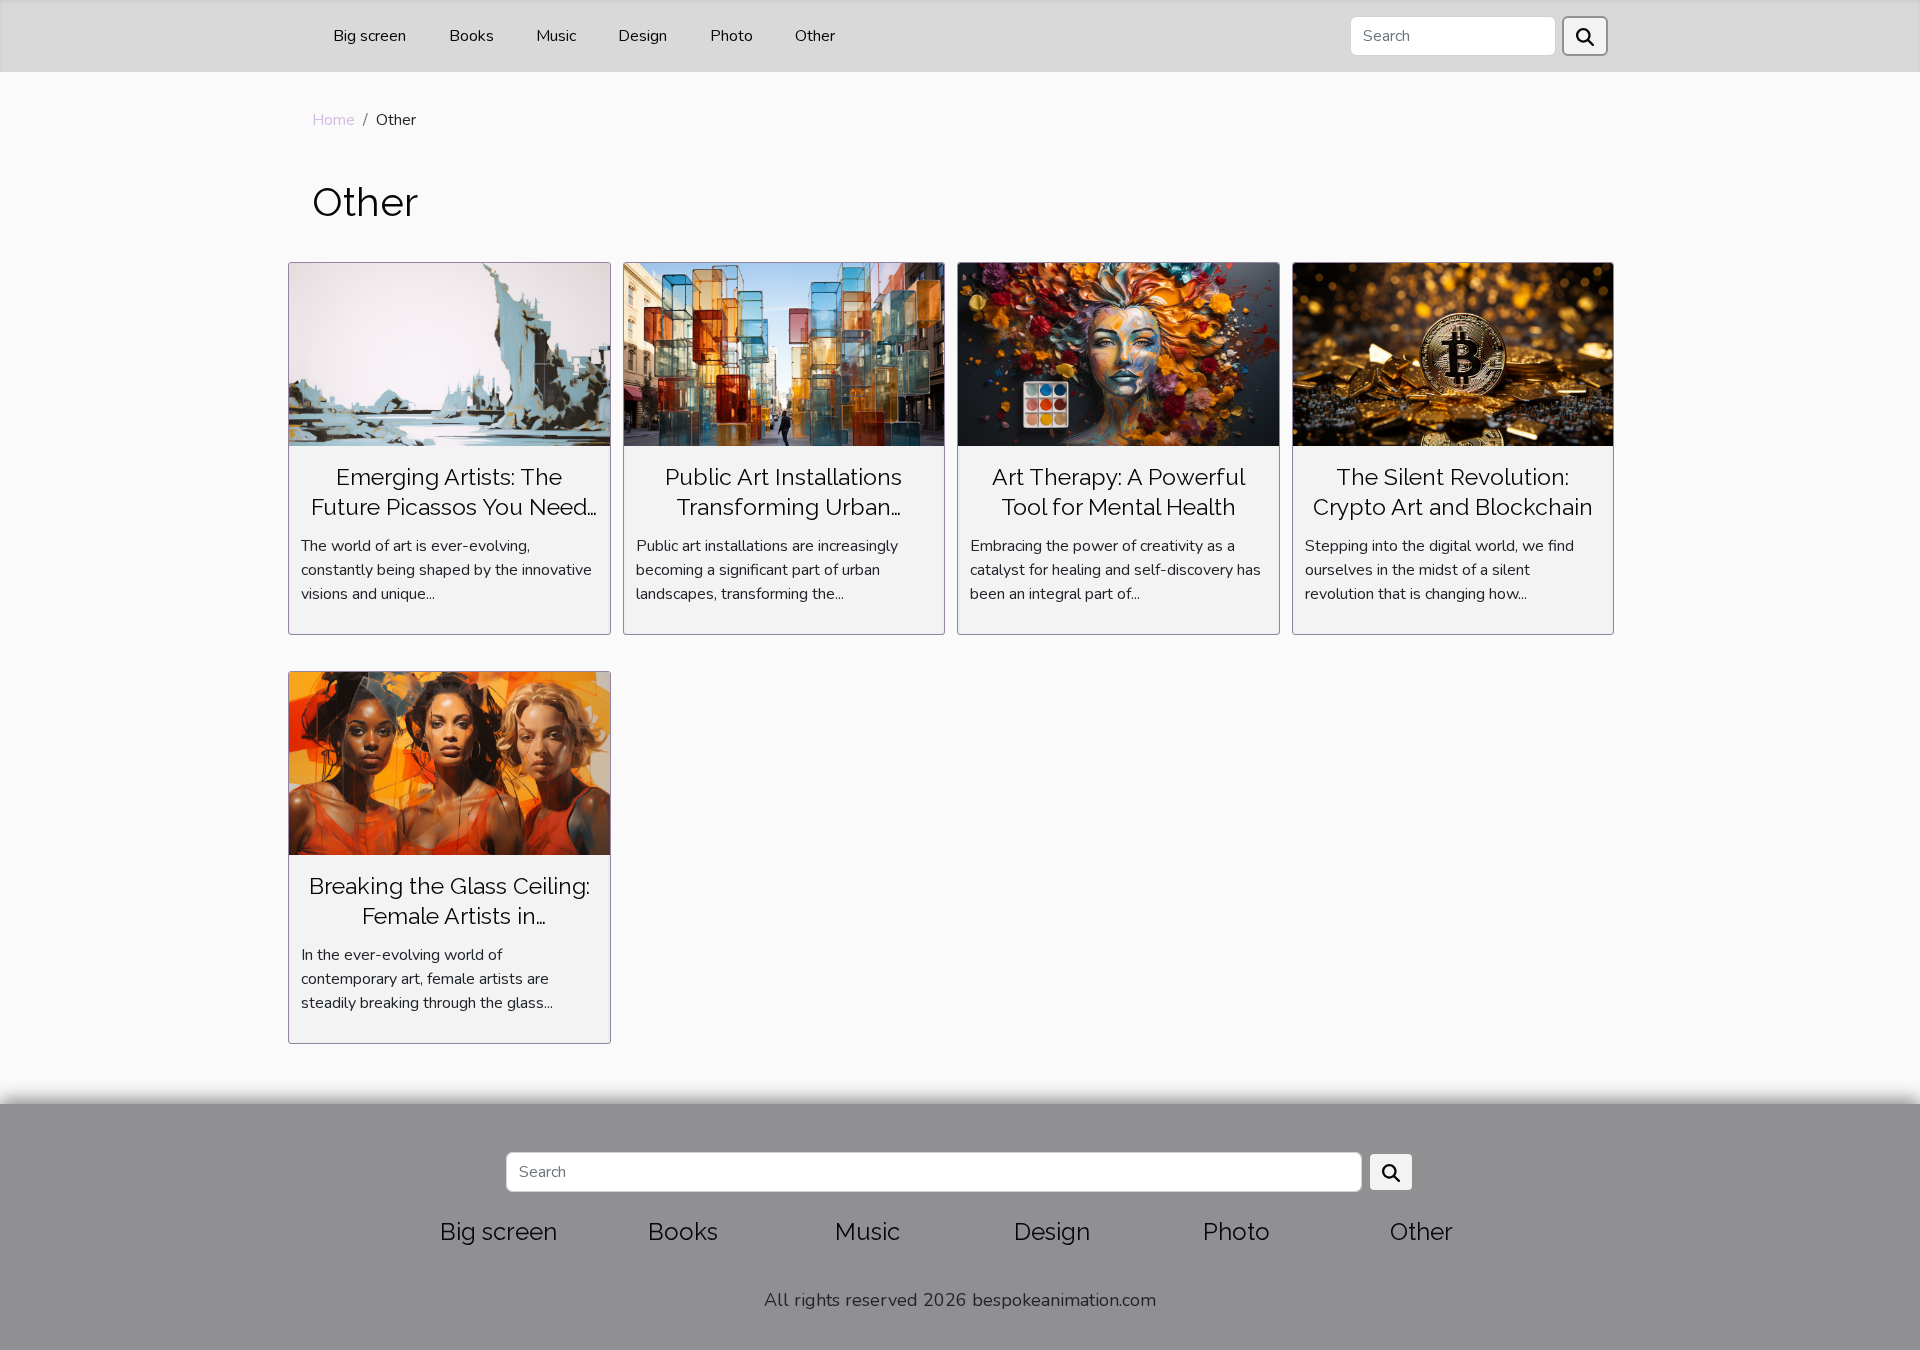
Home (333, 120)
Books (471, 36)
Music (556, 36)
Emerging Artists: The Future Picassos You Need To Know (449, 506)
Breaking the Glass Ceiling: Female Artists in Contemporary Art (449, 915)
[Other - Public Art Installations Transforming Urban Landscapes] (784, 353)
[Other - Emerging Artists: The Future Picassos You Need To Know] (449, 353)
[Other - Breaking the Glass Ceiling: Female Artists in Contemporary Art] (449, 762)
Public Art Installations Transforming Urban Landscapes (783, 506)
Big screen (369, 36)
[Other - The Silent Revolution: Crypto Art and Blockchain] (1453, 353)
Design (642, 36)
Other (815, 36)
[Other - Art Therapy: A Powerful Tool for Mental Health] (1118, 353)
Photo (731, 36)
